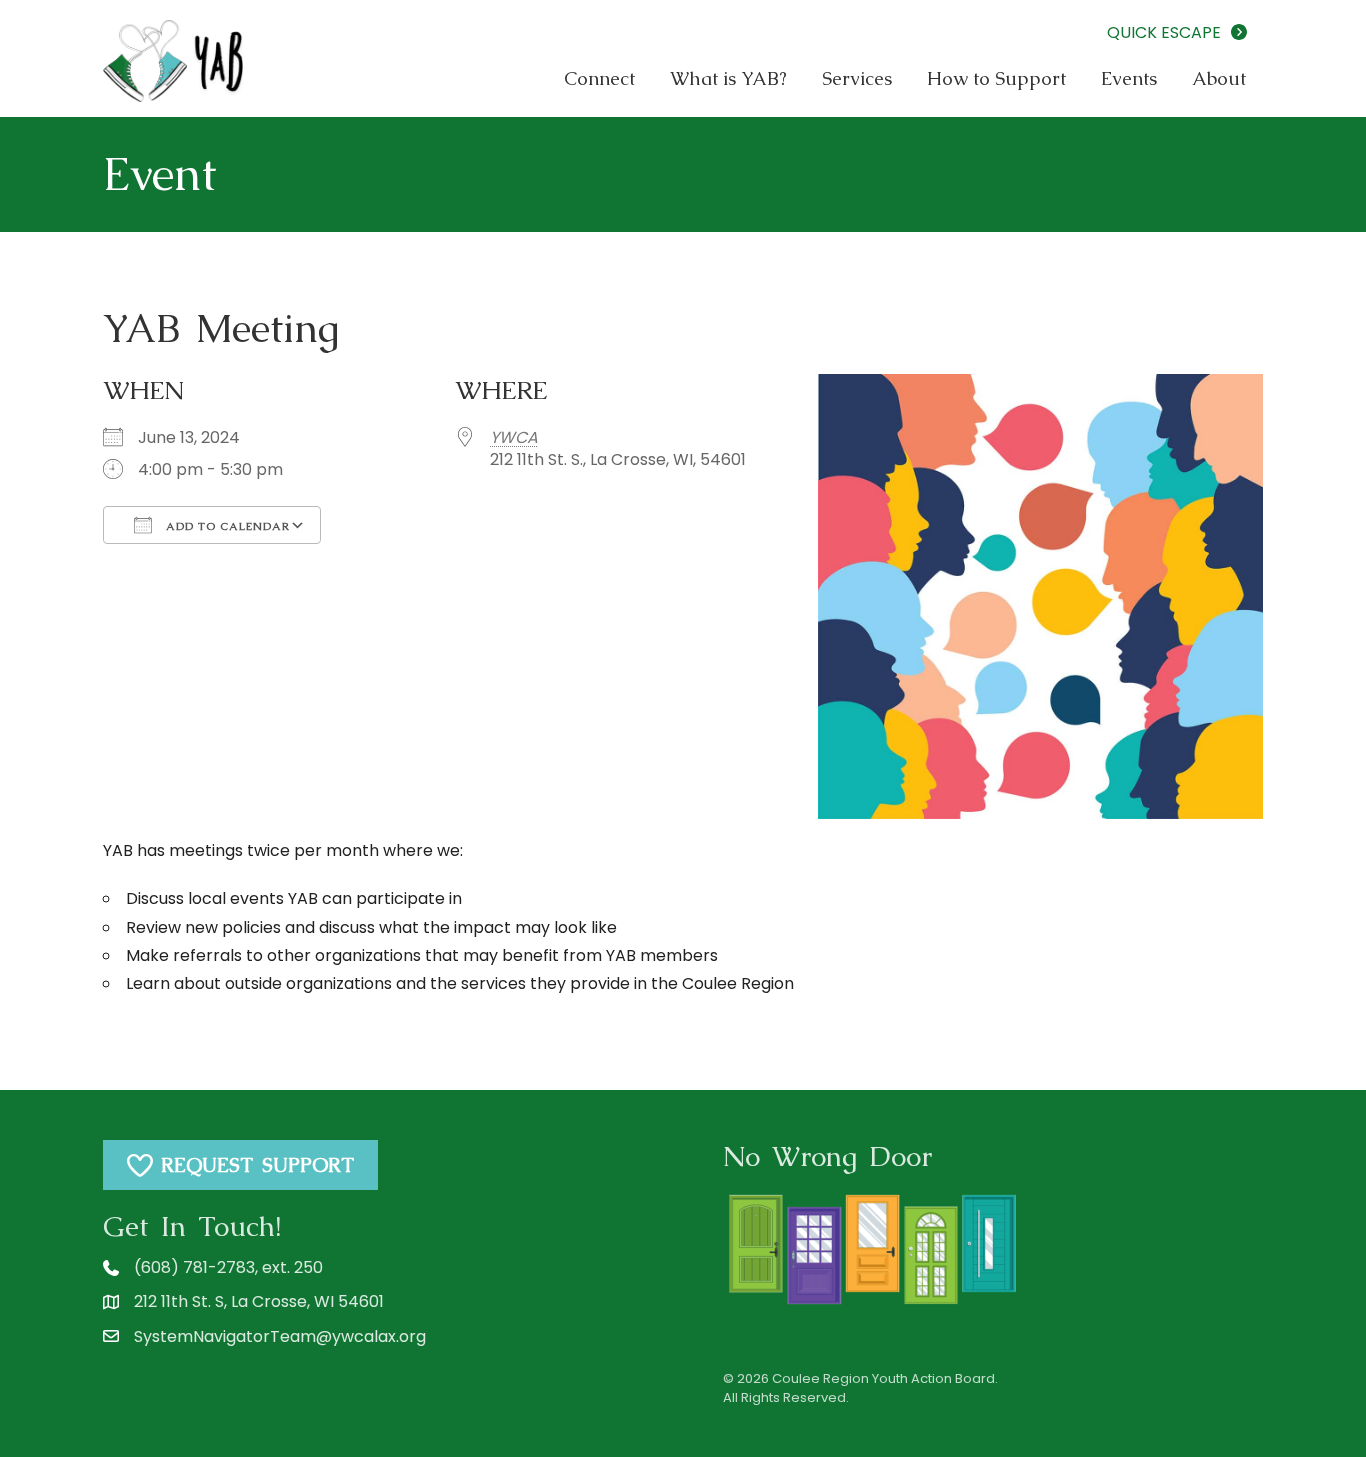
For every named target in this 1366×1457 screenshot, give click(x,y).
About (1219, 78)
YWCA (514, 437)
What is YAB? (728, 78)
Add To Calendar (226, 526)
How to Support (996, 78)
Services (857, 78)
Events (1129, 78)
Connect (599, 78)
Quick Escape (1168, 32)
